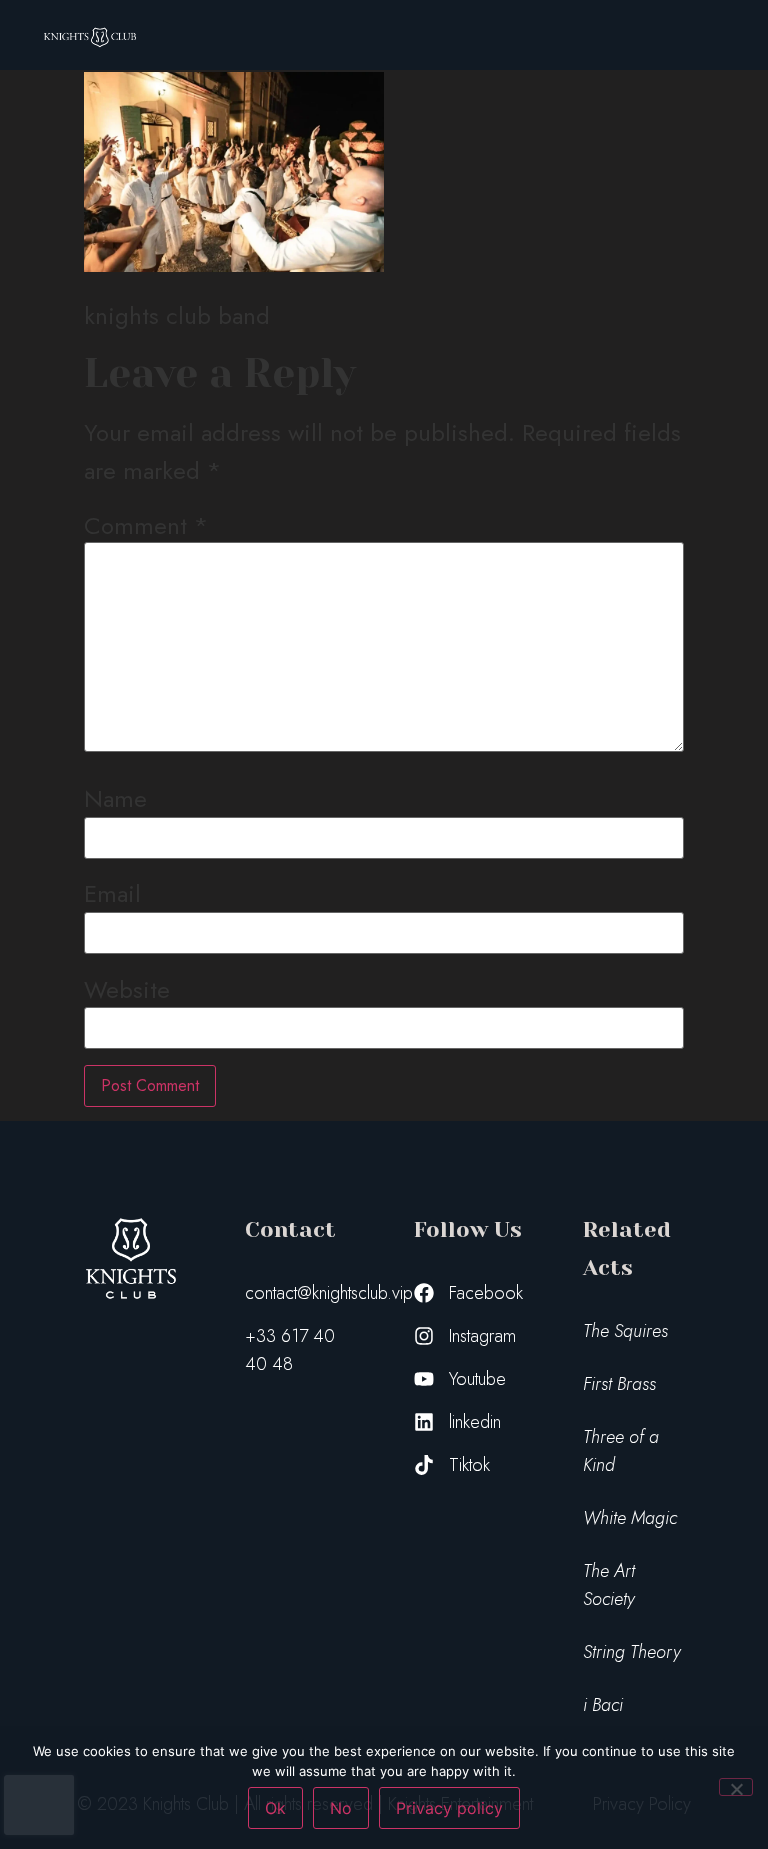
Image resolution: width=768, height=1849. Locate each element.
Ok (275, 1808)
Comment (146, 526)
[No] (736, 1787)
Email (112, 894)
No (341, 1808)
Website (127, 990)
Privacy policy (449, 1808)
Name (115, 799)
